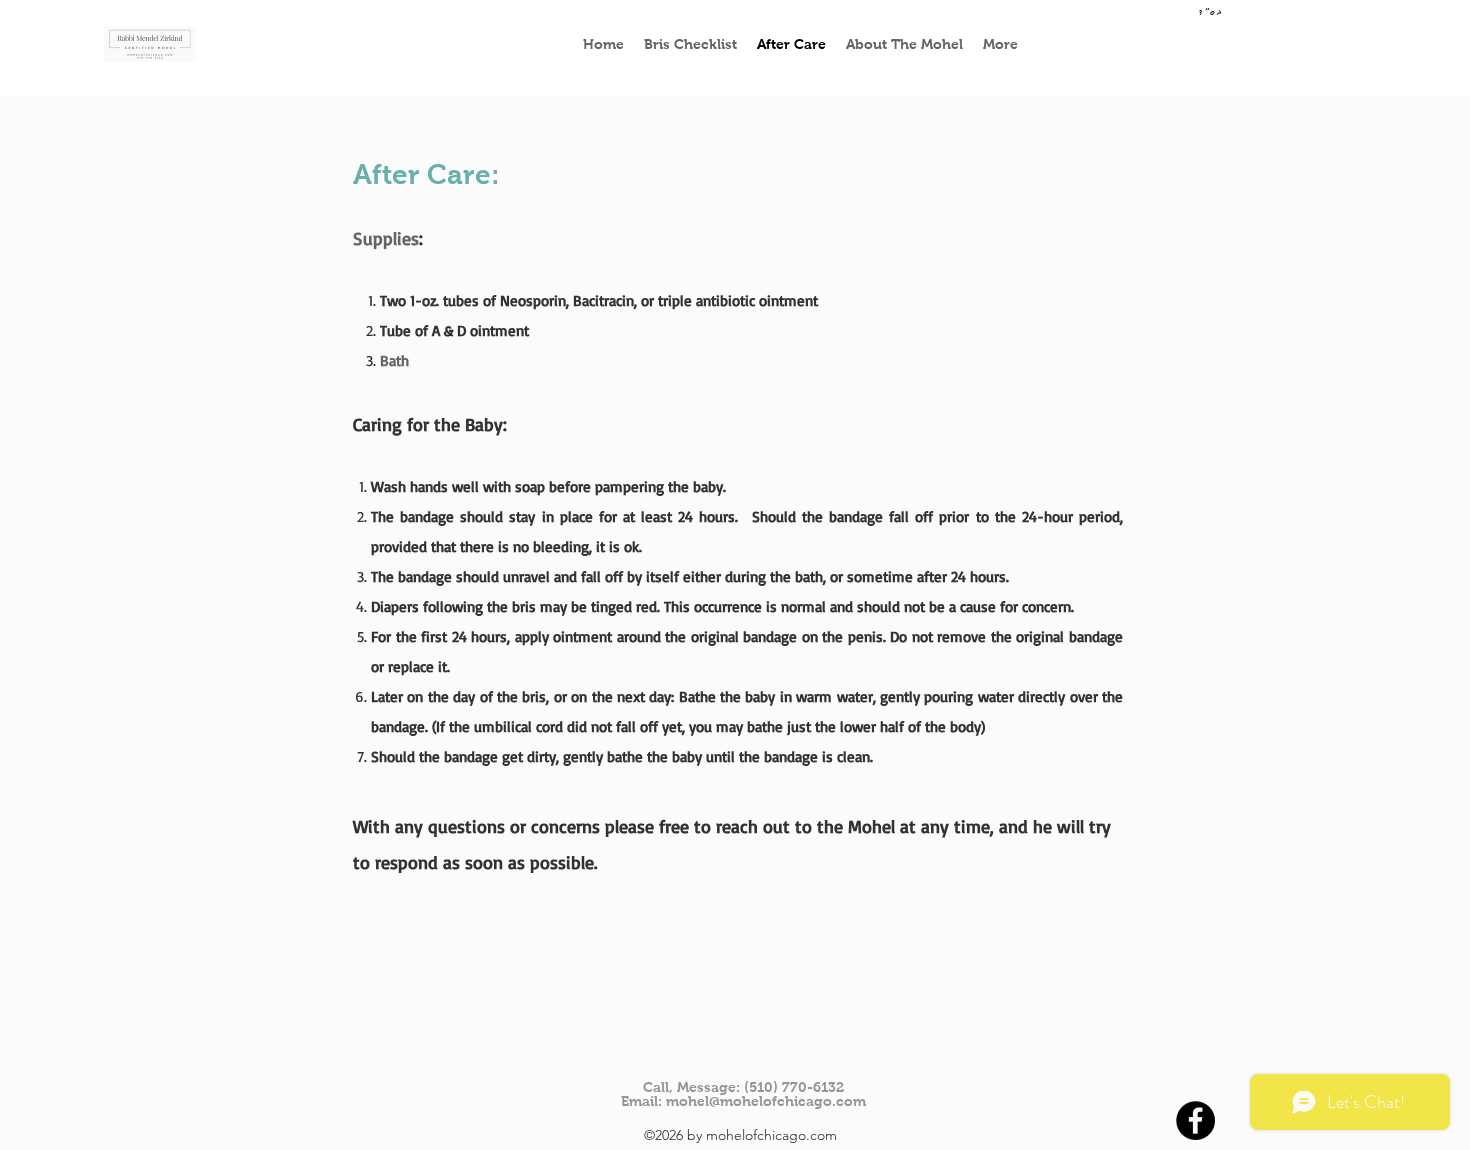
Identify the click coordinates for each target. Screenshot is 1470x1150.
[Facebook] (1195, 1120)
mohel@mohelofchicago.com (766, 1101)
